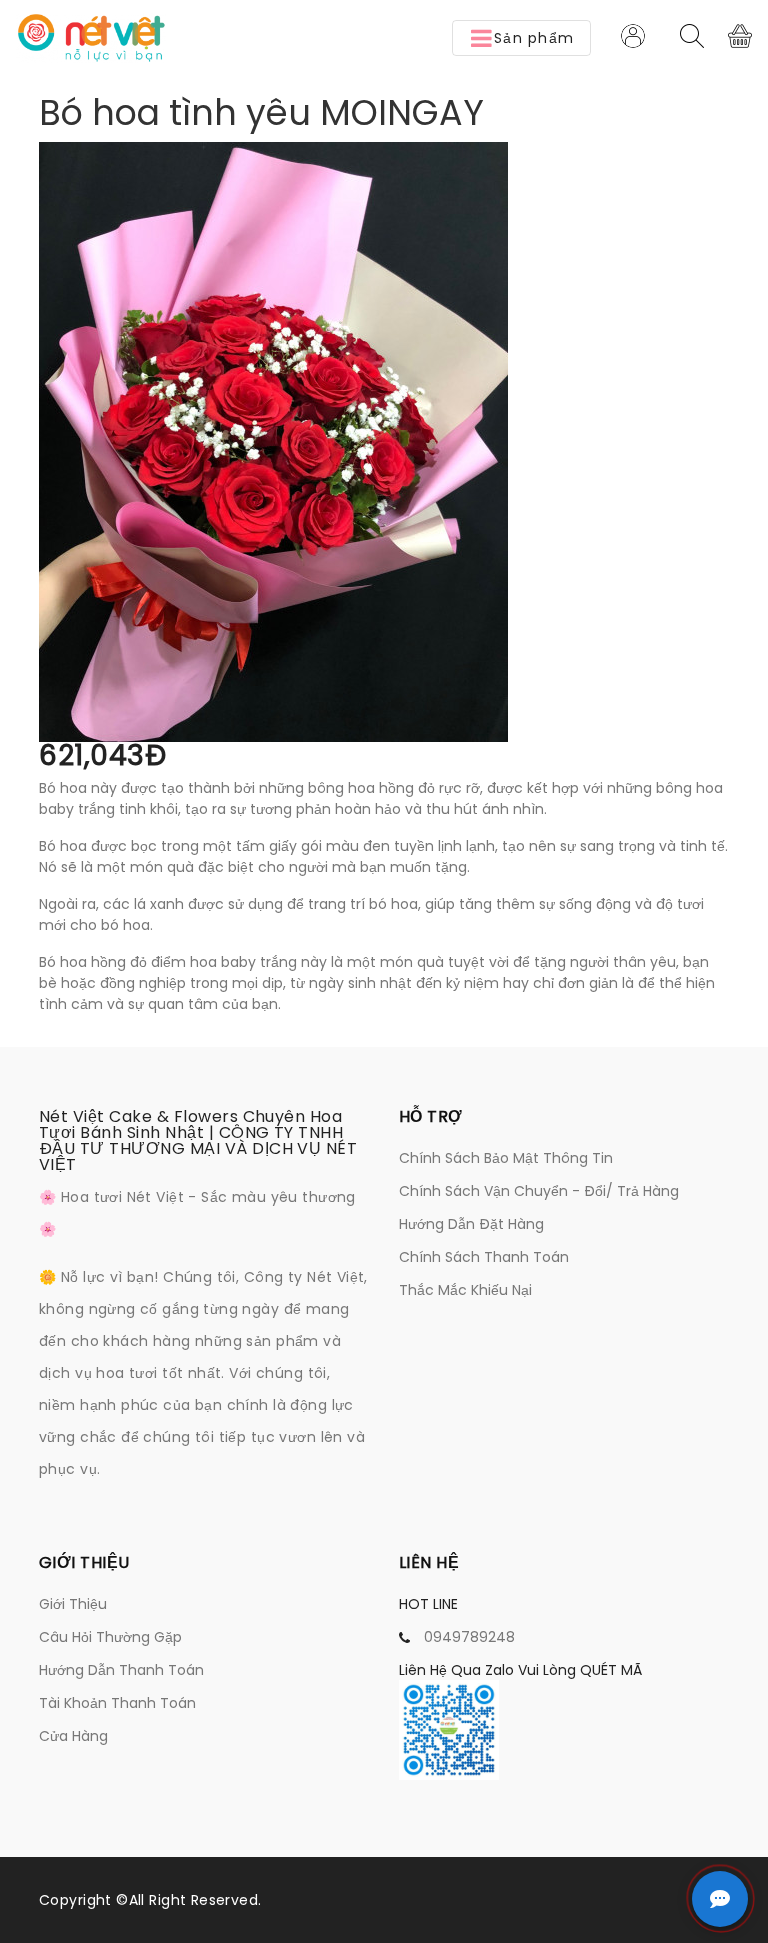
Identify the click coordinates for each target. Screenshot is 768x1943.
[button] (521, 38)
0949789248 (469, 1637)
